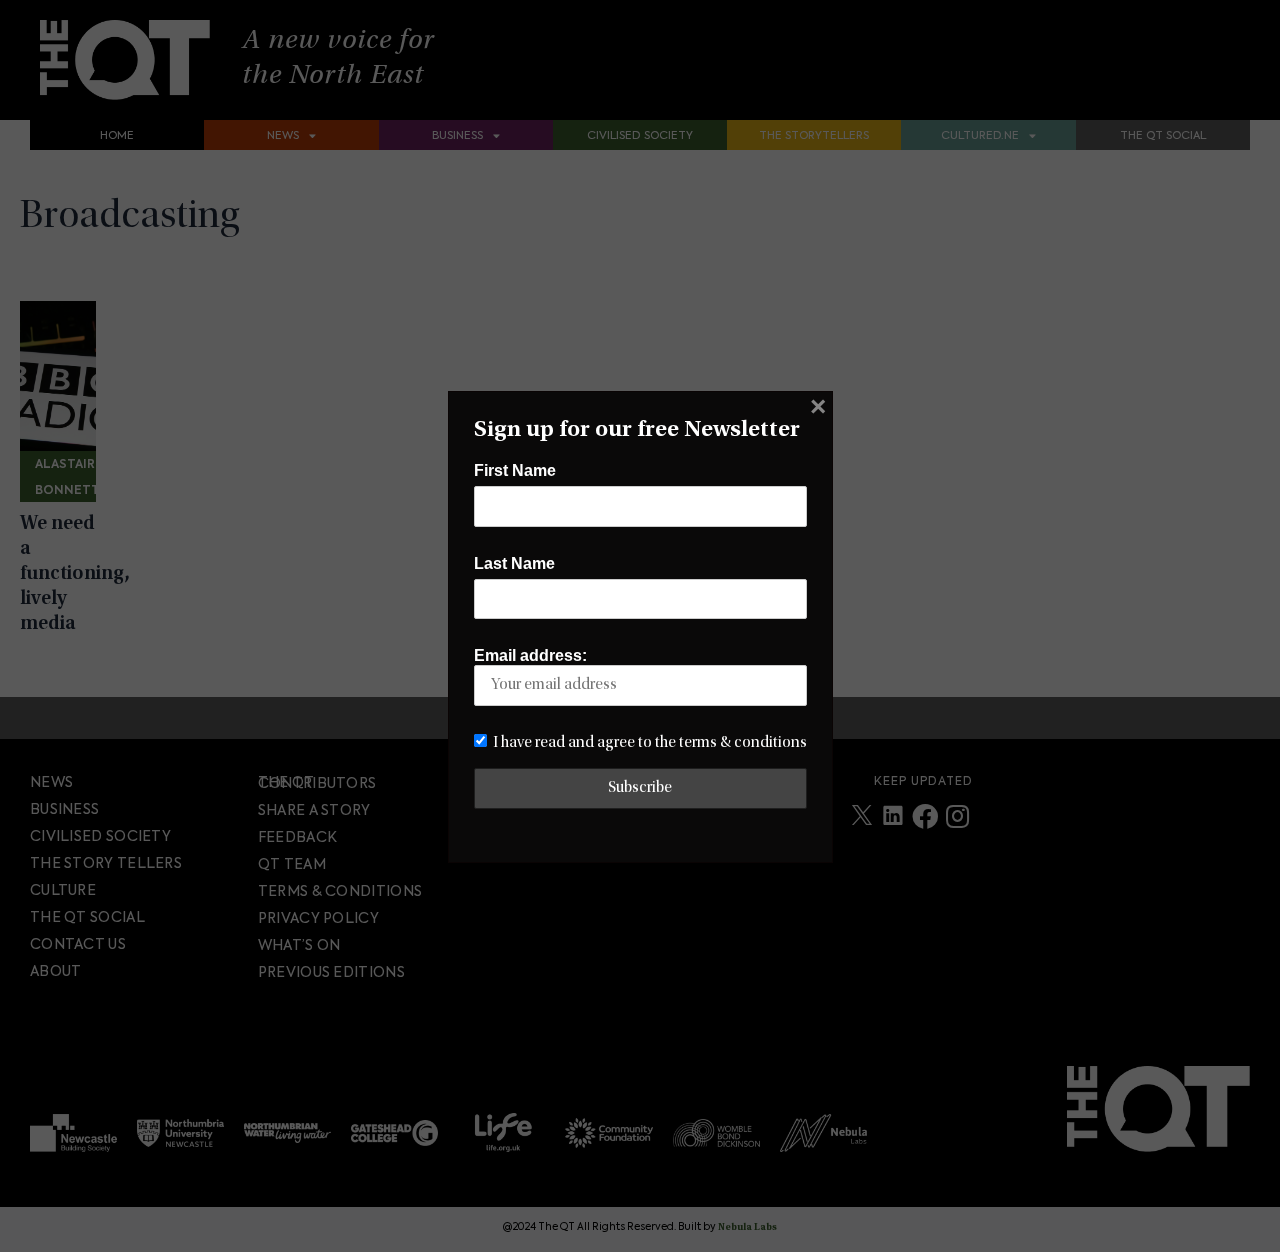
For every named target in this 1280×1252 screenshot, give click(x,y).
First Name (515, 470)
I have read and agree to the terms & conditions (650, 743)
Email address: (530, 655)
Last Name (514, 563)
